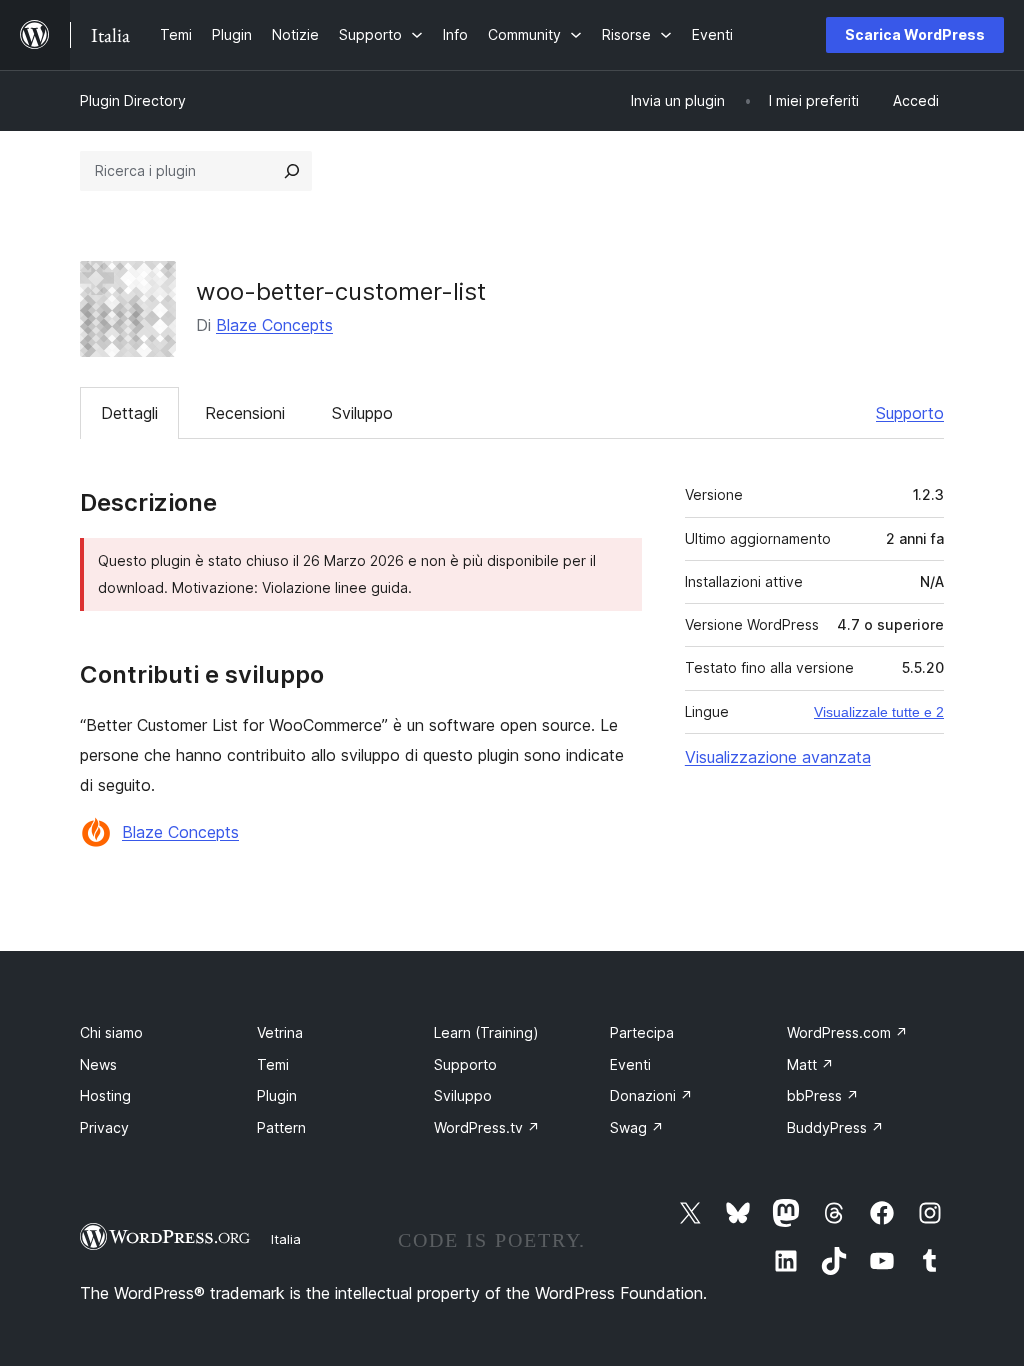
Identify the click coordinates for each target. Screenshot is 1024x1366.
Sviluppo (362, 413)
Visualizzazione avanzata (778, 757)
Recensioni (245, 413)
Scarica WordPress (915, 34)
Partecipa (642, 1032)
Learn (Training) (486, 1032)
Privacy (104, 1127)
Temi (273, 1064)
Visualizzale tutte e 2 (879, 712)
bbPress (823, 1095)
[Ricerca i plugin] (292, 171)
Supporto (910, 413)
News (98, 1064)
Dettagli (129, 413)
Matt (810, 1064)
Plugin (277, 1095)
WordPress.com (847, 1032)
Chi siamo (111, 1032)
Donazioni (651, 1095)
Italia (286, 1239)
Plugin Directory (133, 100)
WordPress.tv (487, 1127)
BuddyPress (835, 1127)
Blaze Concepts (274, 325)
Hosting (105, 1095)
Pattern (281, 1127)
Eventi (630, 1064)
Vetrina (280, 1032)
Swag (637, 1127)
